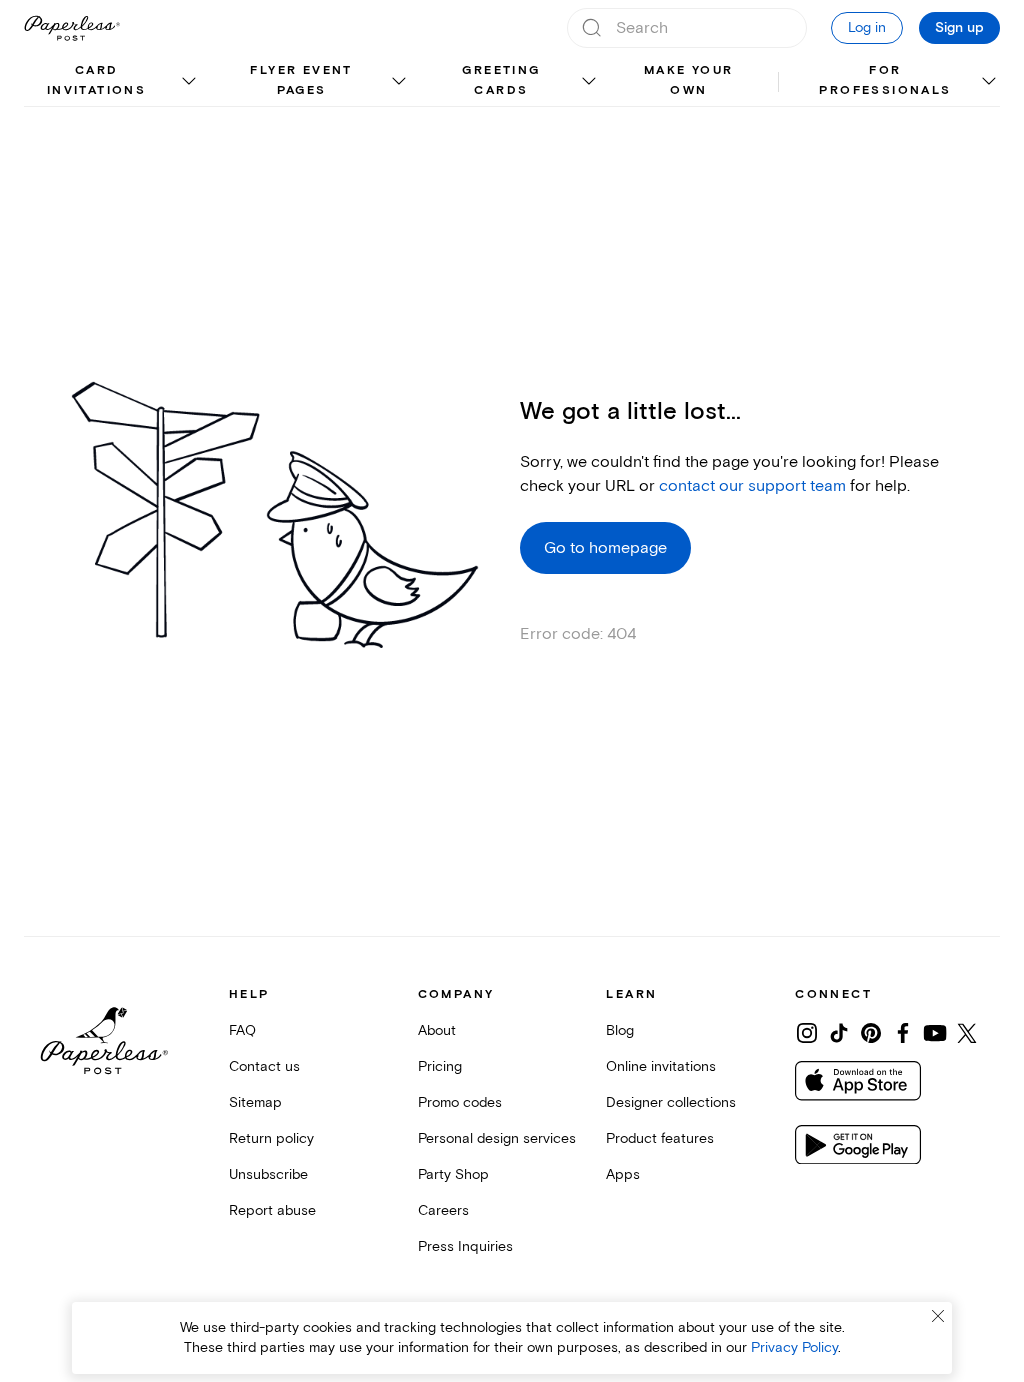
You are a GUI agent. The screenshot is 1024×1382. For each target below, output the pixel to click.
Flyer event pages (301, 80)
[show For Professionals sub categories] (988, 82)
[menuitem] (112, 82)
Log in (867, 27)
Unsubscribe (268, 1174)
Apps (623, 1174)
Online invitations (661, 1066)
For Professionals (885, 80)
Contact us (264, 1066)
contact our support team (752, 486)
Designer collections (671, 1102)
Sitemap (255, 1102)
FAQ (242, 1030)
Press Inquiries (465, 1246)
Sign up (959, 28)
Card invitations (96, 80)
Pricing (440, 1066)
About (437, 1030)
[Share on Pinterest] (871, 1033)
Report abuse (272, 1210)
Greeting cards (501, 80)
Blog (620, 1030)
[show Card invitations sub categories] (188, 82)
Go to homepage (605, 548)
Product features (660, 1138)
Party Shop (453, 1174)
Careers (443, 1210)
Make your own (689, 80)
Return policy (271, 1138)
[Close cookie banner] (938, 1316)
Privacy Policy (794, 1347)
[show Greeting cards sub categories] (588, 82)
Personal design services (497, 1138)
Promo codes (460, 1102)
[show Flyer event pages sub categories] (398, 82)
